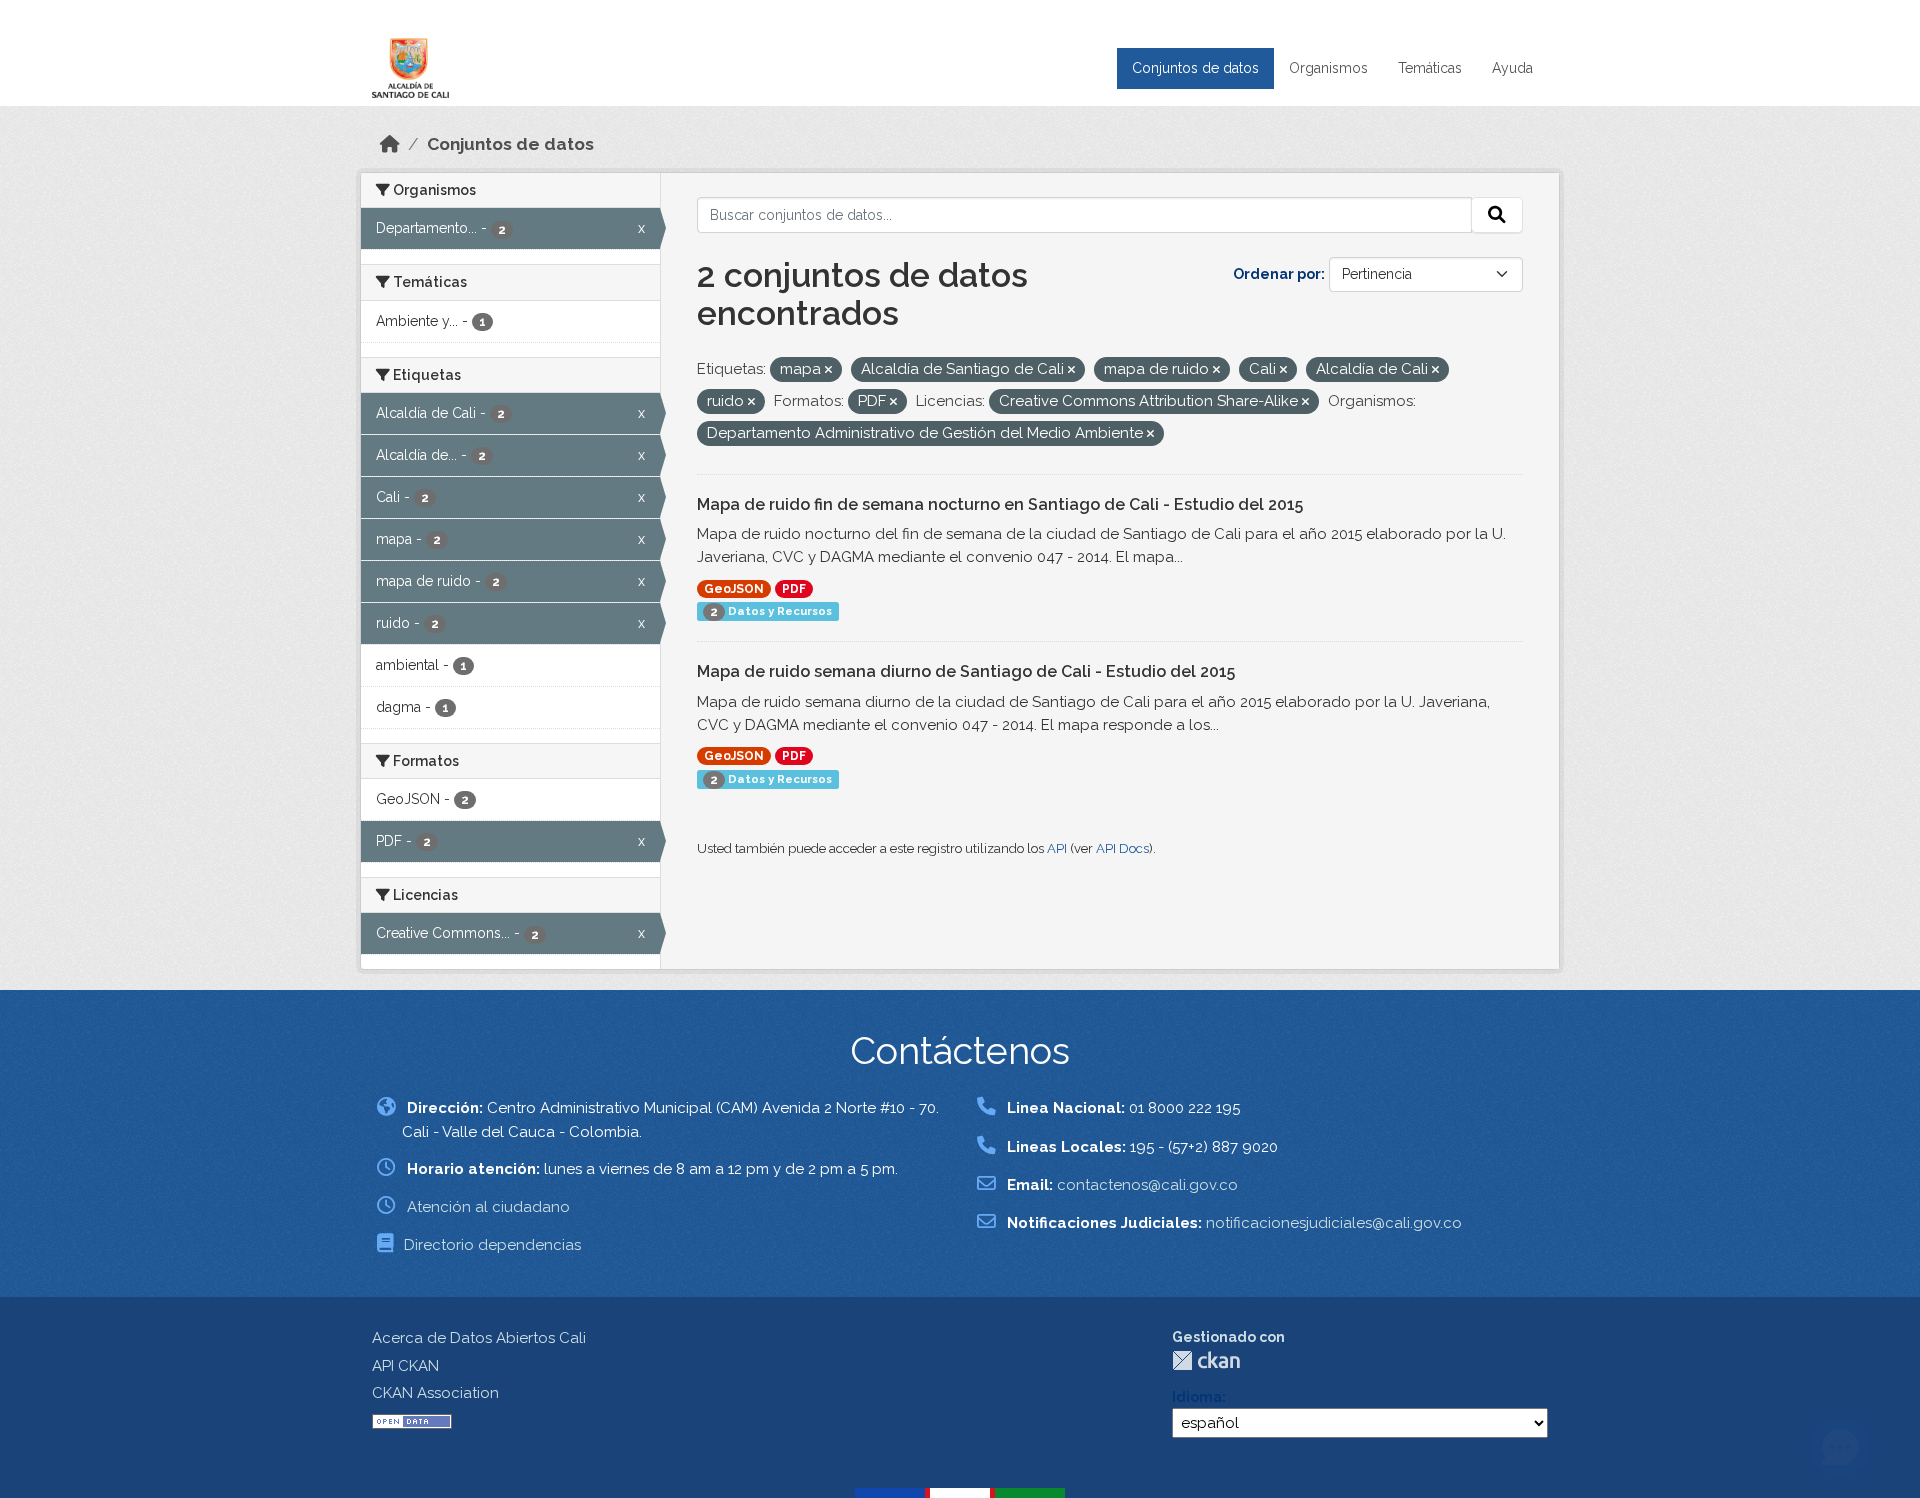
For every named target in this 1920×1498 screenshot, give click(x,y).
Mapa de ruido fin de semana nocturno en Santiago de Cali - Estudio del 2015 (1000, 504)
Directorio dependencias (492, 1245)
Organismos (1328, 68)
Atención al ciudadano (488, 1207)
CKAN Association (435, 1393)
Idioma (1197, 1397)
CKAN (1206, 1360)
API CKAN (405, 1366)
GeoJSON (734, 589)
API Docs (1122, 848)
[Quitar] (828, 370)
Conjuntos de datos (1195, 68)
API (1057, 848)
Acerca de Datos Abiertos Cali (479, 1338)
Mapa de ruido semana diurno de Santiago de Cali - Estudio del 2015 (966, 671)
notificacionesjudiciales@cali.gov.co (1334, 1223)
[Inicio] (390, 144)
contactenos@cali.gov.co (1147, 1185)
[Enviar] (1497, 215)
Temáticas (1430, 68)
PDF (794, 589)
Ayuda (1512, 68)
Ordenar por (1277, 274)
